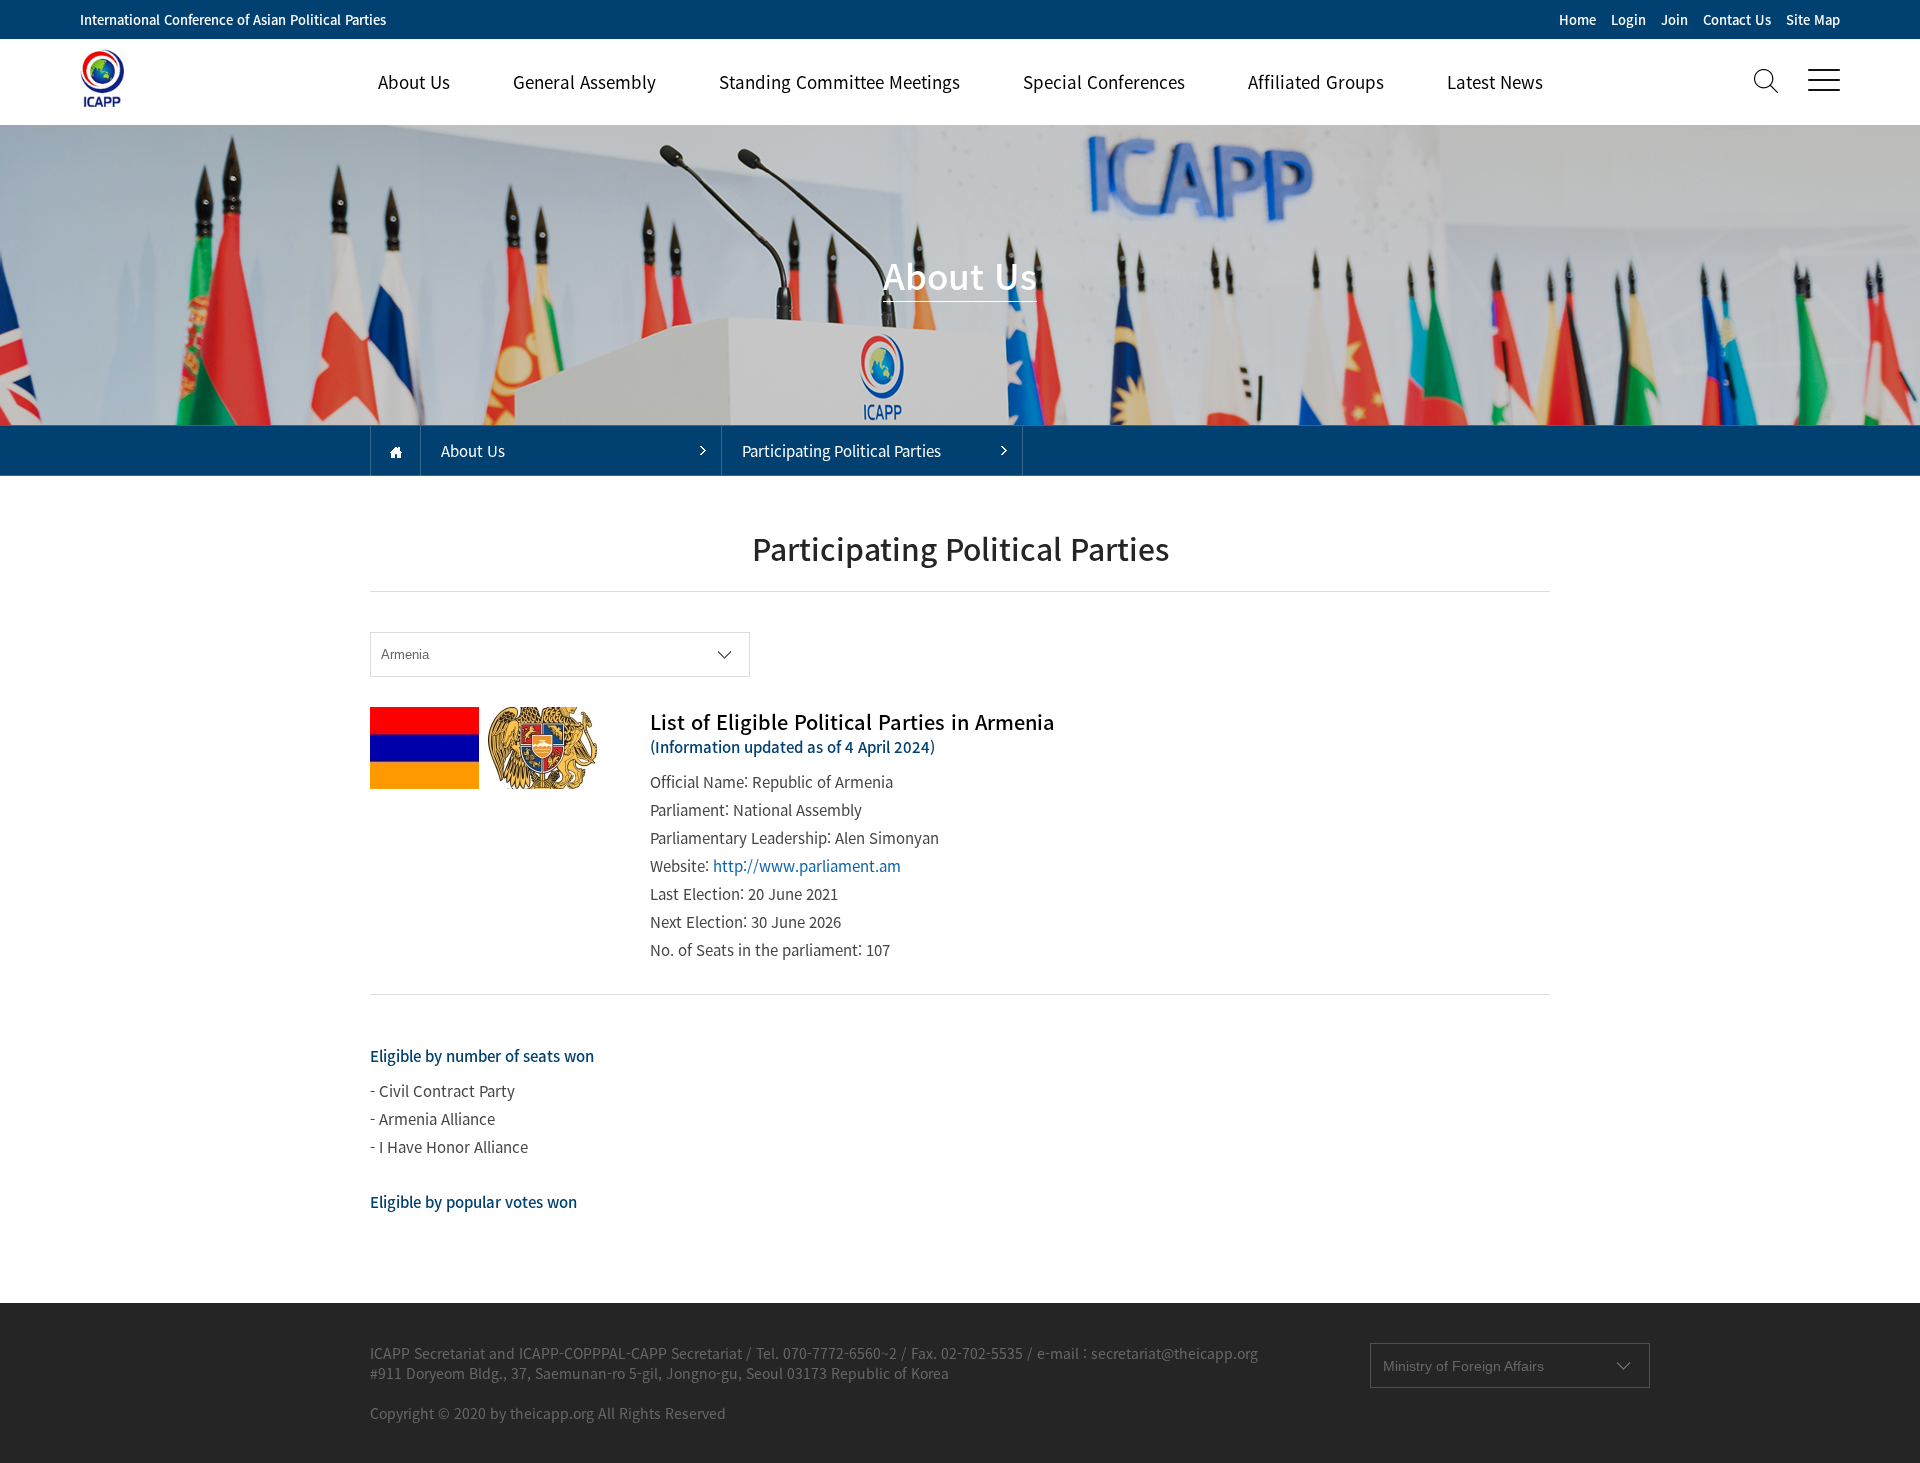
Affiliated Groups (1316, 81)
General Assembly (584, 81)
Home (1577, 19)
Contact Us (1737, 19)
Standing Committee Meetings (839, 81)
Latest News (1495, 81)
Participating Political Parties (841, 451)
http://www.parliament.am (807, 866)
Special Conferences (1104, 81)
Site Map (1813, 19)
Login (1628, 19)
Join (1674, 19)
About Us (414, 81)
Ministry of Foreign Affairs (1463, 1366)
